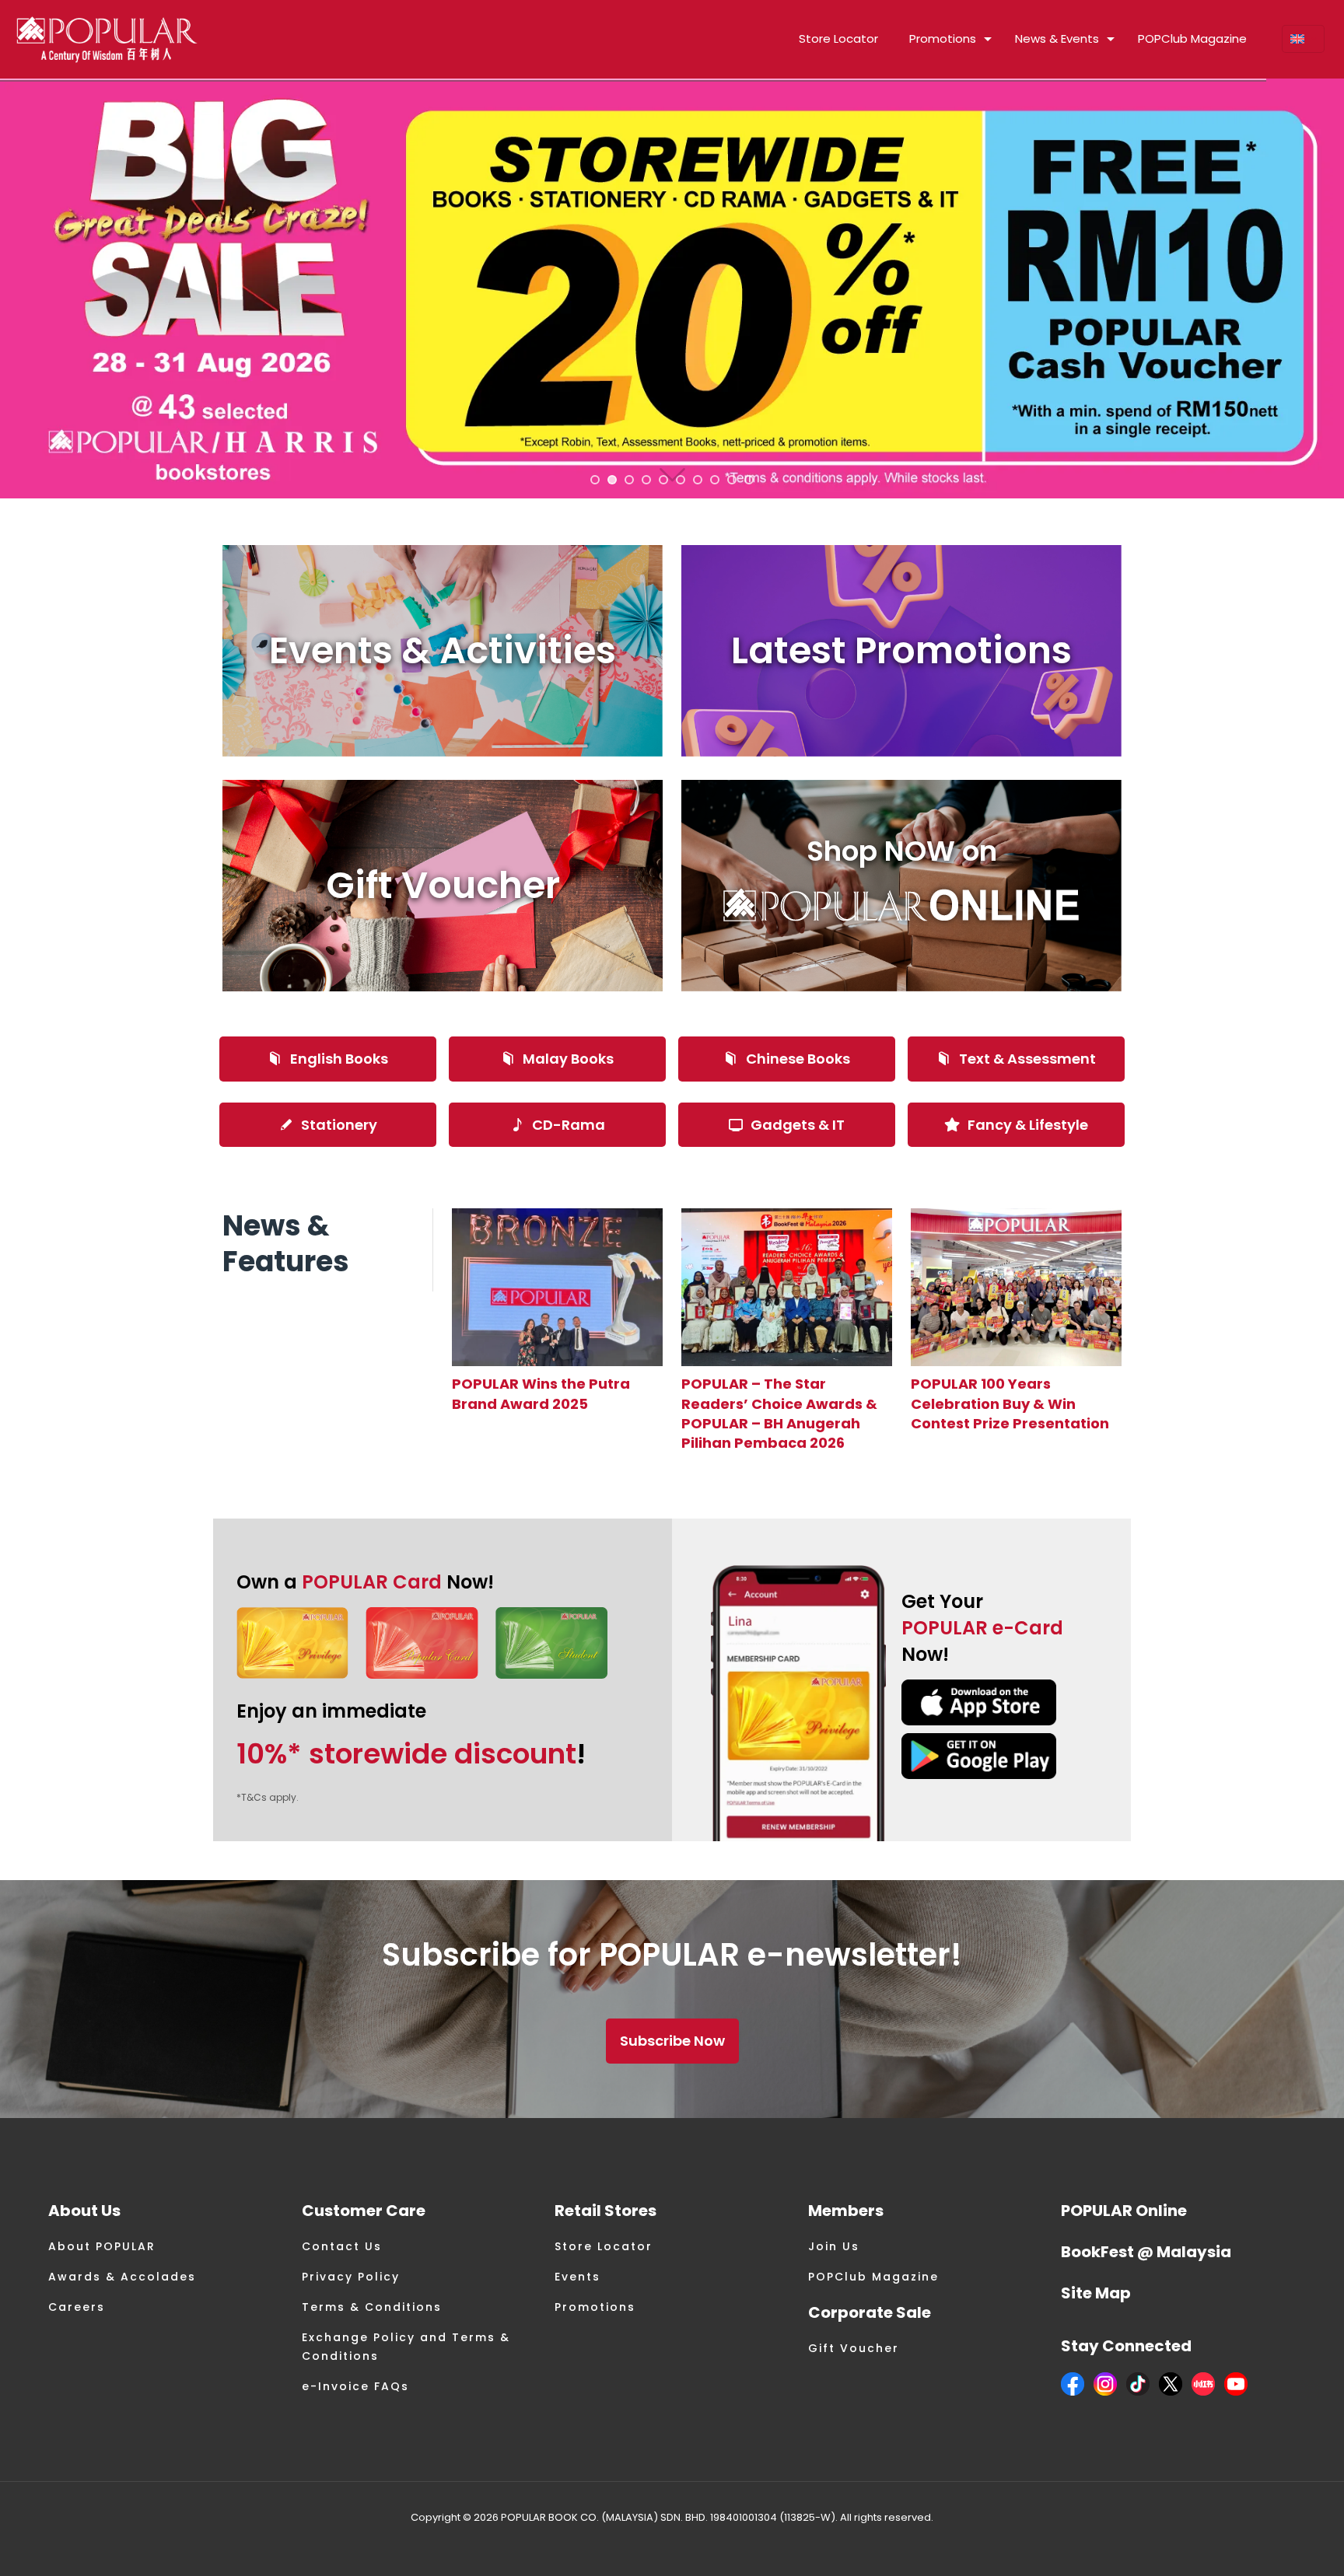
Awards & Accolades (122, 2277)
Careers (77, 2307)
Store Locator (604, 2246)
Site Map (1096, 2293)
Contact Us (342, 2246)
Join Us (834, 2246)
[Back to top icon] (1269, 2544)
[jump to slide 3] (629, 480)
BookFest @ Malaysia (1146, 2252)
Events (577, 2277)
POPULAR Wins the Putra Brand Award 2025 (541, 1393)
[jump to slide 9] (732, 480)
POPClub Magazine (873, 2277)
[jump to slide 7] (698, 480)
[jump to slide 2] (612, 480)
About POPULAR (102, 2246)
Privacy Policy (351, 2277)
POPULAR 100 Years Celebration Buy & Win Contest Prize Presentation (1010, 1403)
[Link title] (557, 1287)
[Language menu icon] (1303, 39)
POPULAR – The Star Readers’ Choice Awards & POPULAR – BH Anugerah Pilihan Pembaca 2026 (779, 1413)
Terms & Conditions (372, 2307)
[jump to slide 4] (646, 480)
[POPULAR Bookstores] (107, 39)
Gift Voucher (854, 2348)
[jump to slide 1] (595, 480)
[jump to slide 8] (715, 480)
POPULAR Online (1124, 2211)
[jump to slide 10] (749, 480)
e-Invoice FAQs (355, 2386)
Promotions (595, 2307)
